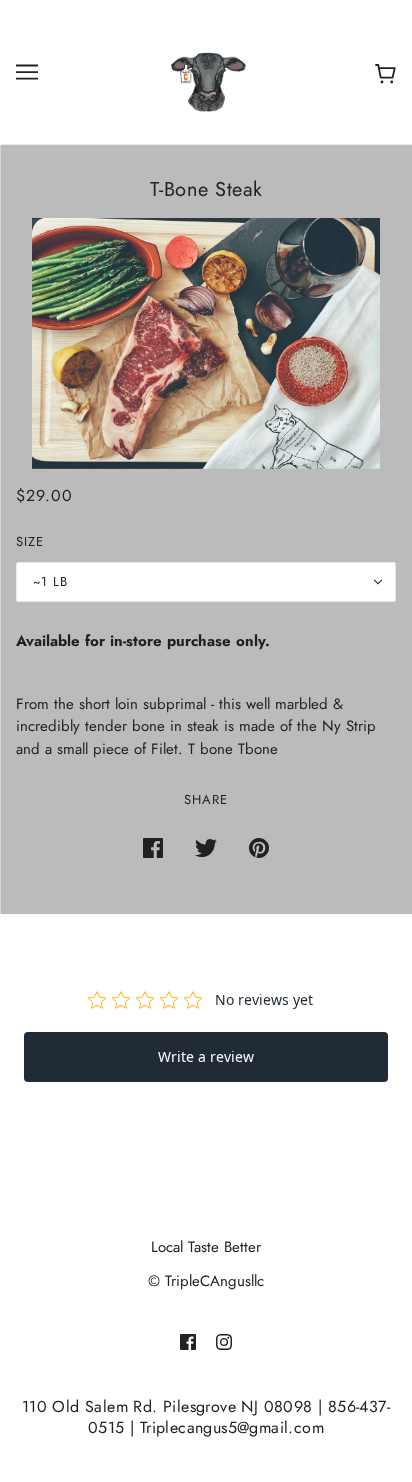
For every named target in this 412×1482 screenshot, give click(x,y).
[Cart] (381, 72)
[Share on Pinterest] (259, 846)
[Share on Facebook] (153, 846)
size (30, 541)
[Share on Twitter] (206, 846)
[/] (206, 70)
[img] (188, 1340)
